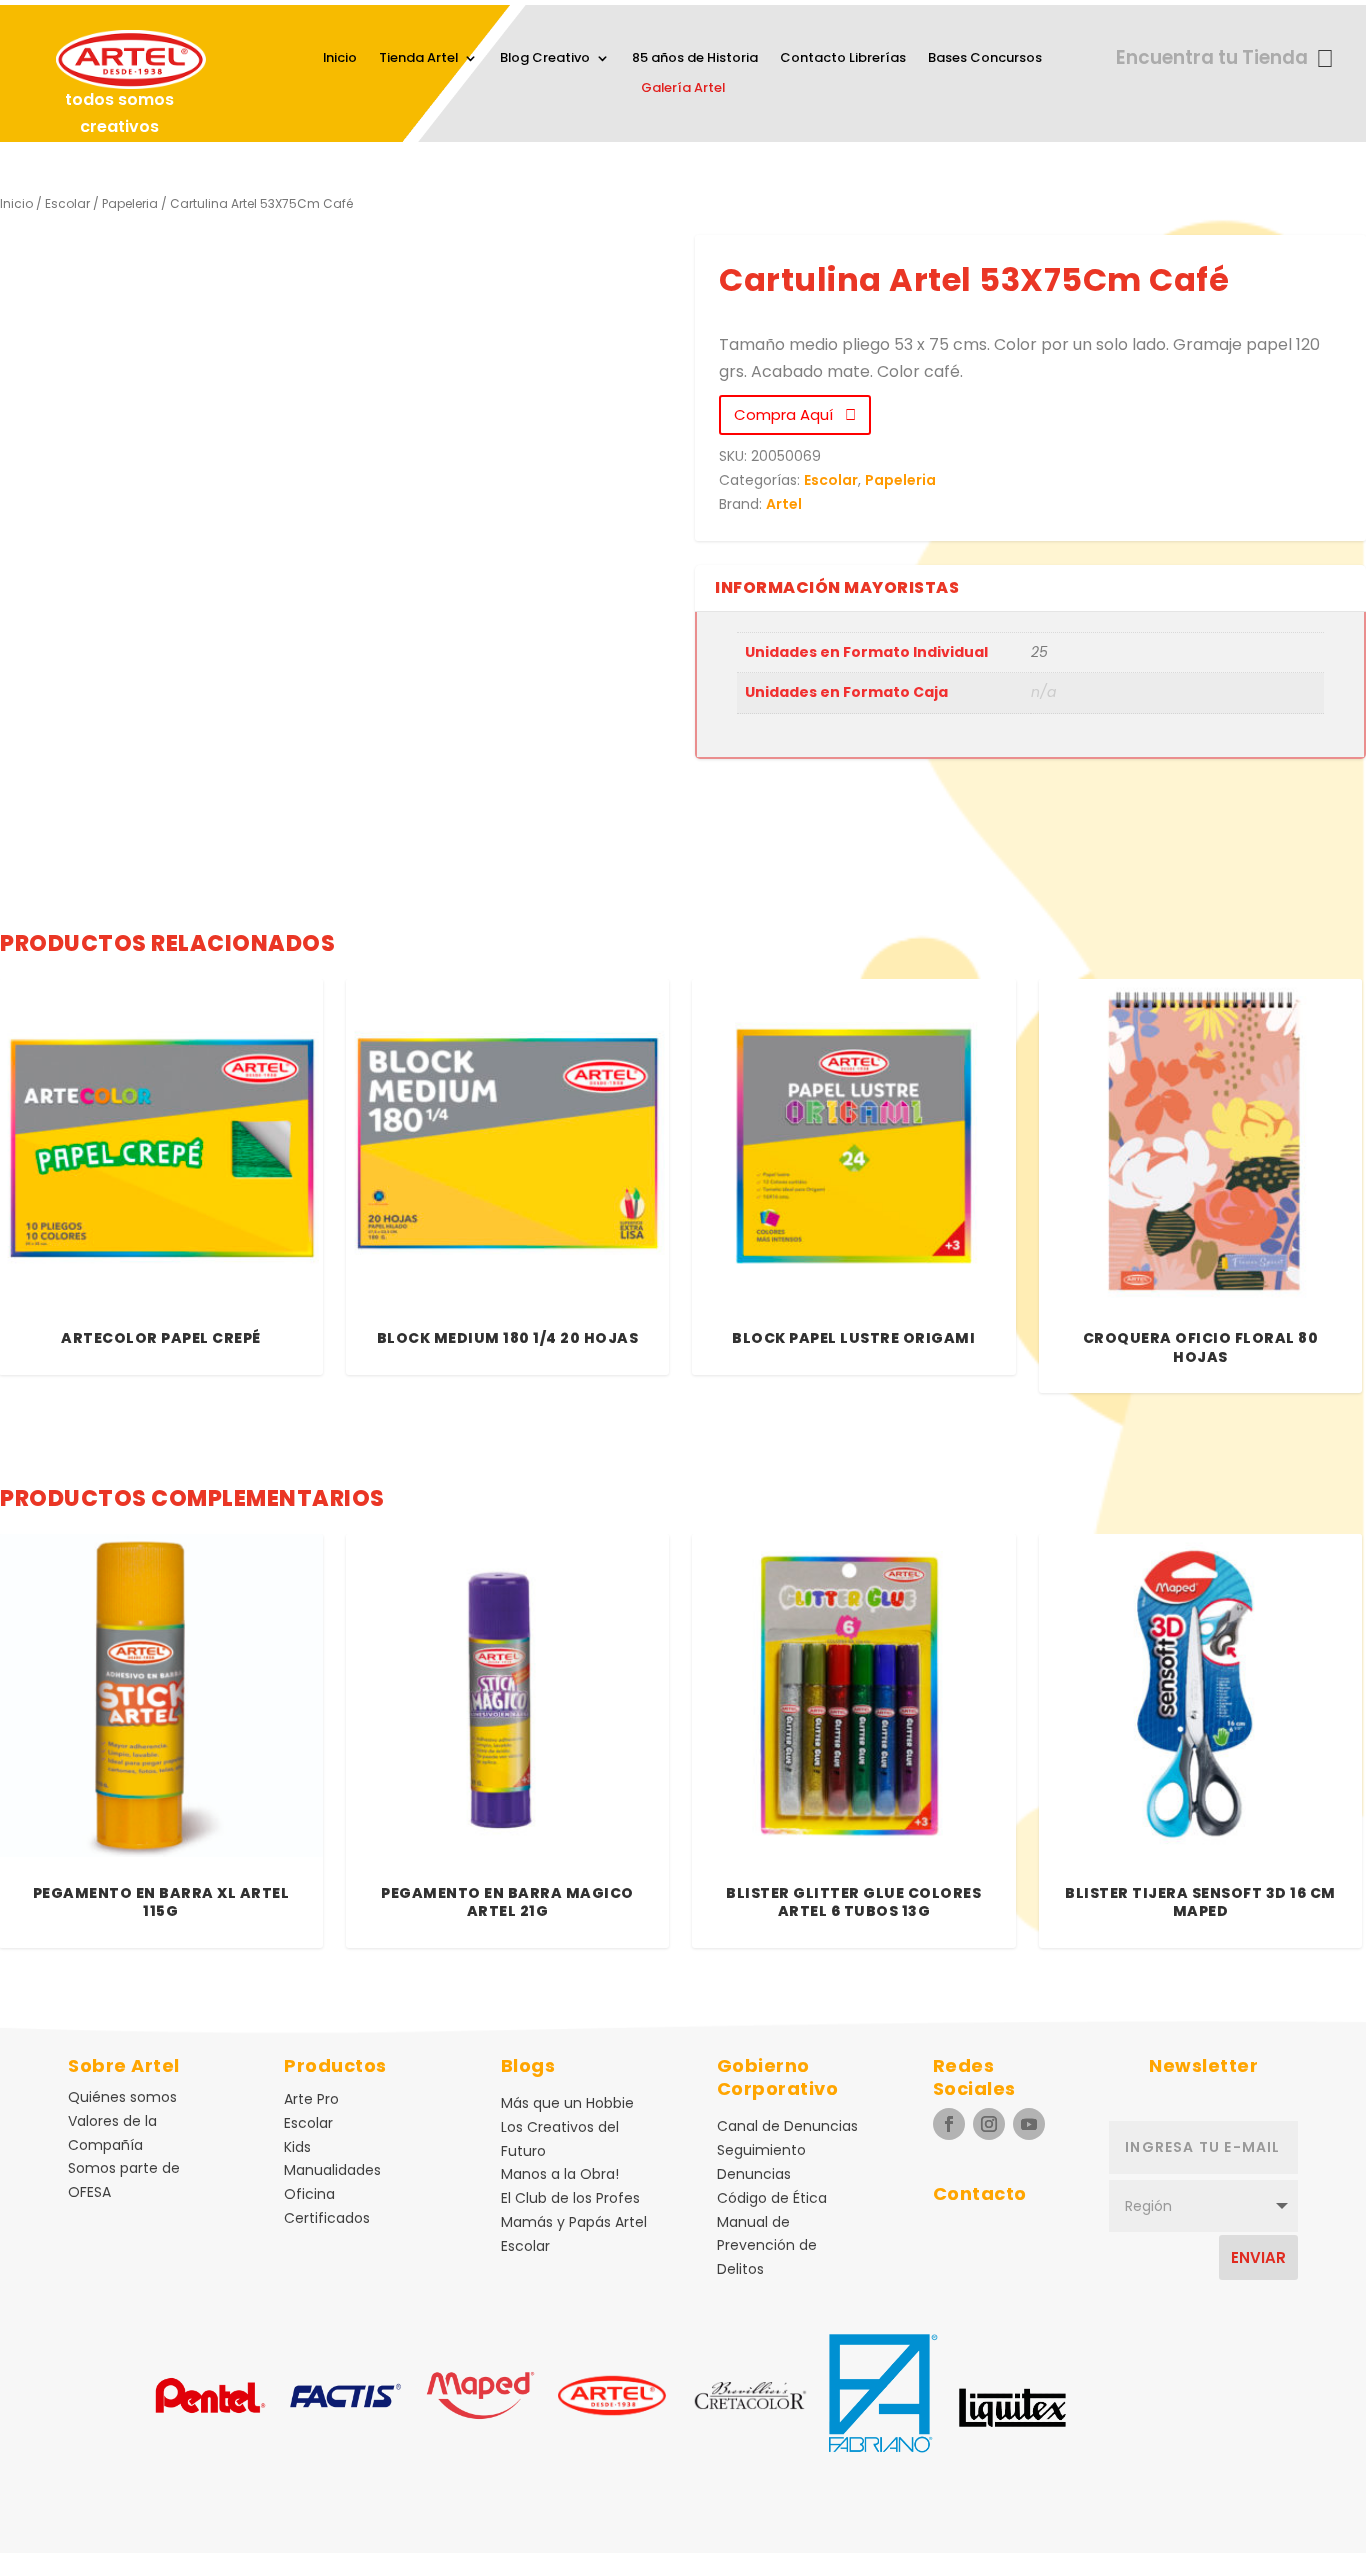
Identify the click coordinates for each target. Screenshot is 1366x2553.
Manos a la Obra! (560, 2174)
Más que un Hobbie (567, 2103)
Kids (297, 2147)
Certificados (327, 2218)
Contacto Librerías (843, 59)
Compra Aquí (789, 414)
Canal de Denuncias (787, 2126)
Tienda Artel (418, 59)
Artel (784, 504)
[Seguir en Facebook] (949, 2124)
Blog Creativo (545, 59)
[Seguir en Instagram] (989, 2124)
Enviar (1258, 2257)
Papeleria (130, 203)
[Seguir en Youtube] (1029, 2124)
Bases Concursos (985, 59)
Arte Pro (311, 2099)
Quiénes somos (122, 2097)
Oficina (309, 2194)
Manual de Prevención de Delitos (767, 2246)
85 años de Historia (695, 59)
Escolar (67, 203)
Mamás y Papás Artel (574, 2222)
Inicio (340, 59)
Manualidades (332, 2170)
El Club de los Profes (570, 2198)
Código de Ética (772, 2198)
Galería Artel (683, 89)
